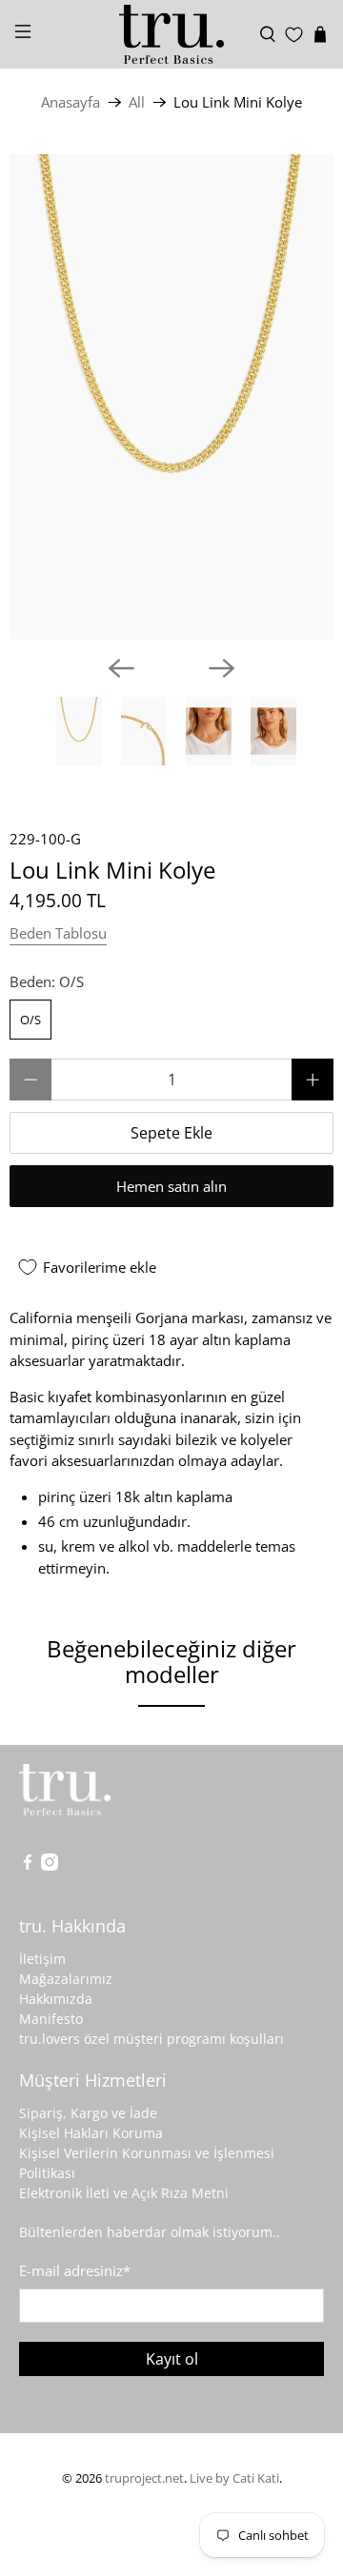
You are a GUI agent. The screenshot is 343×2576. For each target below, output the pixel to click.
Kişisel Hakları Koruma (91, 2133)
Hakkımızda (56, 1999)
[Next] (222, 668)
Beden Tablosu (58, 933)
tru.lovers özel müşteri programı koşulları (151, 2039)
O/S (30, 1020)
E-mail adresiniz (75, 2270)
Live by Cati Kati (234, 2478)
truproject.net (144, 2478)
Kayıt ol (172, 2359)
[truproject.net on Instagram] (50, 1865)
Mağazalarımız (66, 1979)
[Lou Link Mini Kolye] (171, 397)
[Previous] (121, 668)
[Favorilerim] (294, 35)
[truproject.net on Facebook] (28, 1865)
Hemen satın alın (171, 1186)
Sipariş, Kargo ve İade (88, 2113)
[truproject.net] (171, 34)
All (137, 102)
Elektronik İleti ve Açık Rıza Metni (124, 2193)
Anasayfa (71, 102)
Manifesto (51, 2019)
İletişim (42, 1959)
